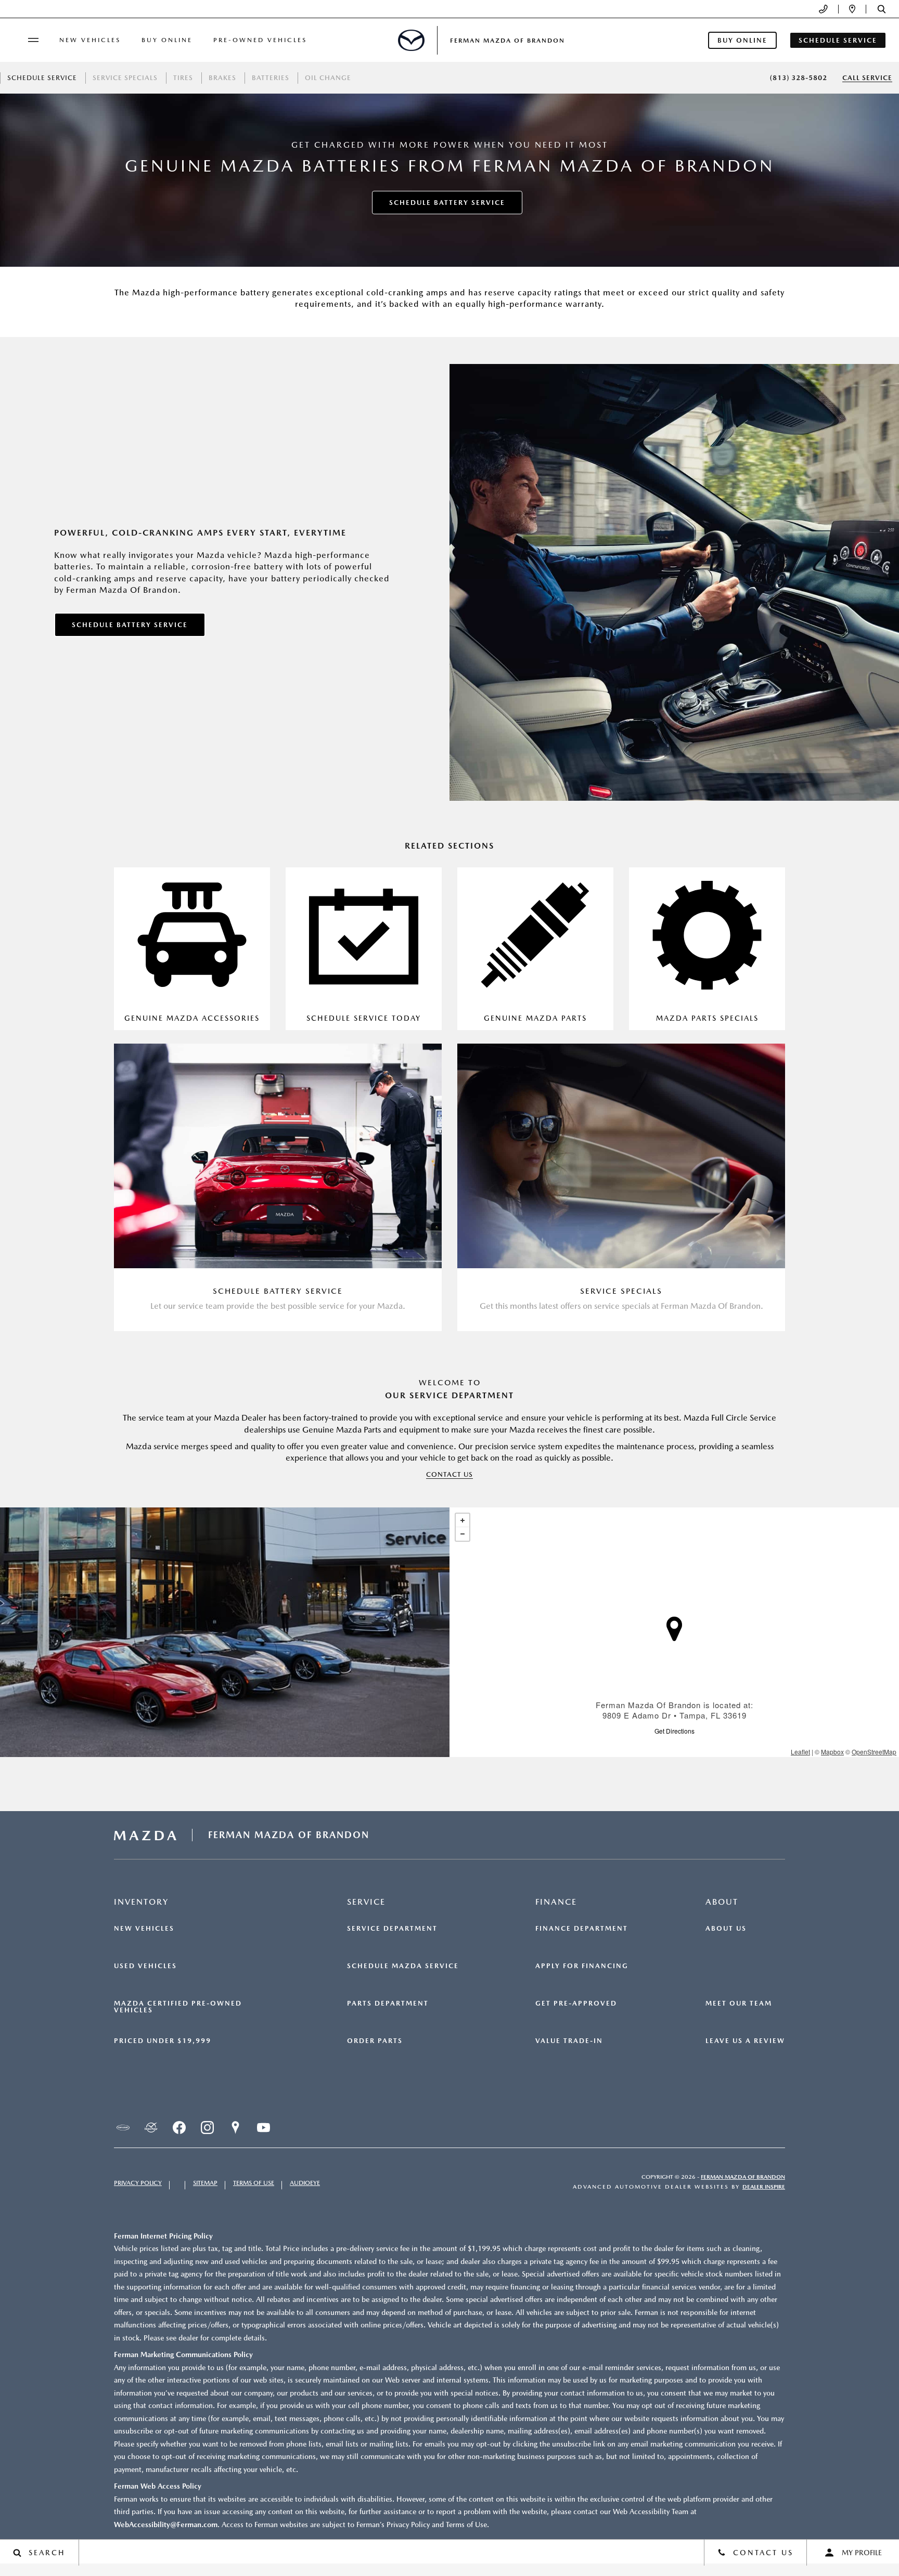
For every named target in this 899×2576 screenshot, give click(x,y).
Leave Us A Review (745, 2041)
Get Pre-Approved (576, 2003)
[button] (882, 9)
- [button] (463, 1534)
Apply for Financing (582, 1966)
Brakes (222, 78)
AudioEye (305, 2183)
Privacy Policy (138, 2183)
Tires (183, 78)
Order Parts (375, 2041)
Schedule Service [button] (838, 40)
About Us (726, 1929)
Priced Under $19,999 (163, 2041)
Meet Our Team (739, 2003)
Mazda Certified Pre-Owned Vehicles (178, 2007)
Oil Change (328, 78)
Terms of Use (254, 2183)
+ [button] (463, 1520)
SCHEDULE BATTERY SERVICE (447, 203)
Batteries (271, 78)
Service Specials (125, 78)
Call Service (867, 78)
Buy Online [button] (742, 40)
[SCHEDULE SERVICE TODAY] (364, 949)
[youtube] (263, 2128)
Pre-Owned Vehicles (260, 40)
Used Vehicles (145, 1966)
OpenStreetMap (874, 1752)
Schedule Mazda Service (403, 1966)
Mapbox (832, 1752)
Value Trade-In (569, 2041)
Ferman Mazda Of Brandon (743, 2177)
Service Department (392, 1929)
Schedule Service (42, 78)
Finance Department (582, 1929)
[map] (235, 2128)
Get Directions (675, 1731)
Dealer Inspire (764, 2187)
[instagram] (207, 2128)
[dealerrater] (151, 2128)
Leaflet (800, 1752)
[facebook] (179, 2128)
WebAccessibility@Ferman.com (166, 2525)
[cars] (123, 2128)
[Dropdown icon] (823, 9)
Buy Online (167, 40)
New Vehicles (90, 40)
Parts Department (388, 2003)
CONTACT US (449, 1474)
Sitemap (205, 2183)
